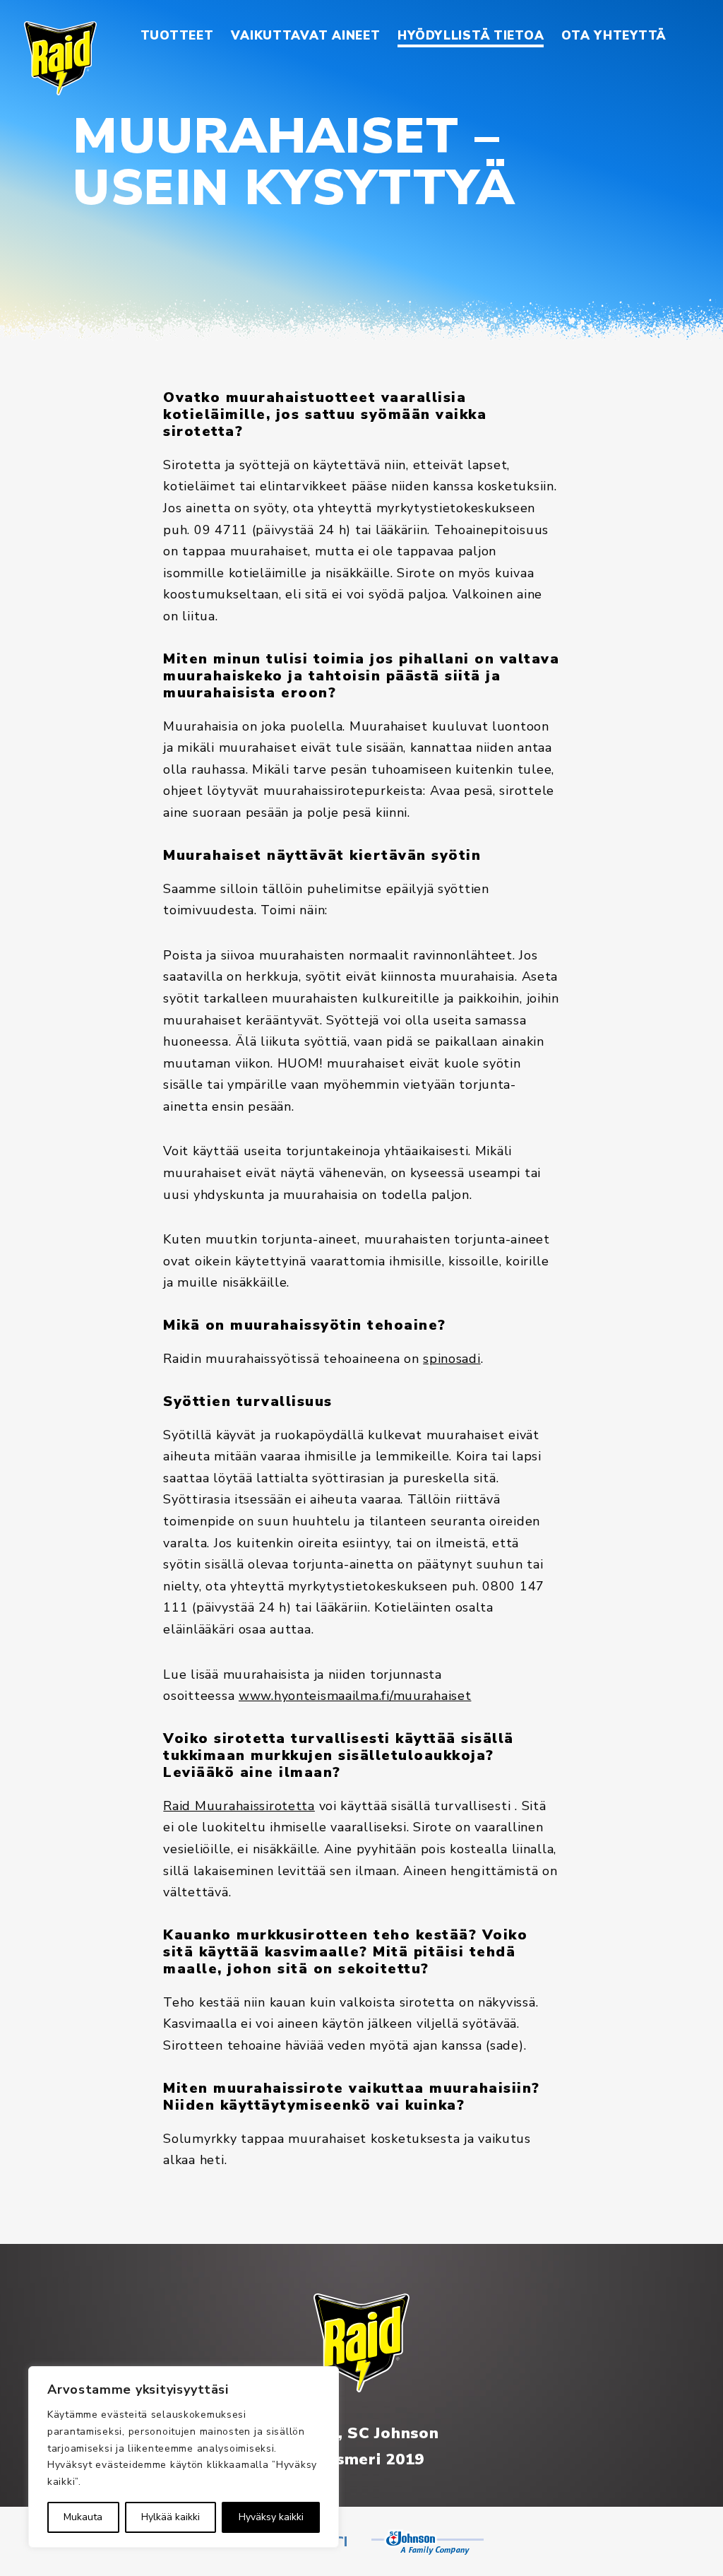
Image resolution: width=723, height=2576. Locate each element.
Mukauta (83, 2517)
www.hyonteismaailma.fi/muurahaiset (355, 1696)
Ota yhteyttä (614, 36)
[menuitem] (177, 36)
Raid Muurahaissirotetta (239, 1806)
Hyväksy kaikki (271, 2517)
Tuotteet (177, 36)
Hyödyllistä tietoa (471, 36)
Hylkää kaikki (171, 2517)
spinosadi (452, 1359)
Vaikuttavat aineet (305, 36)
